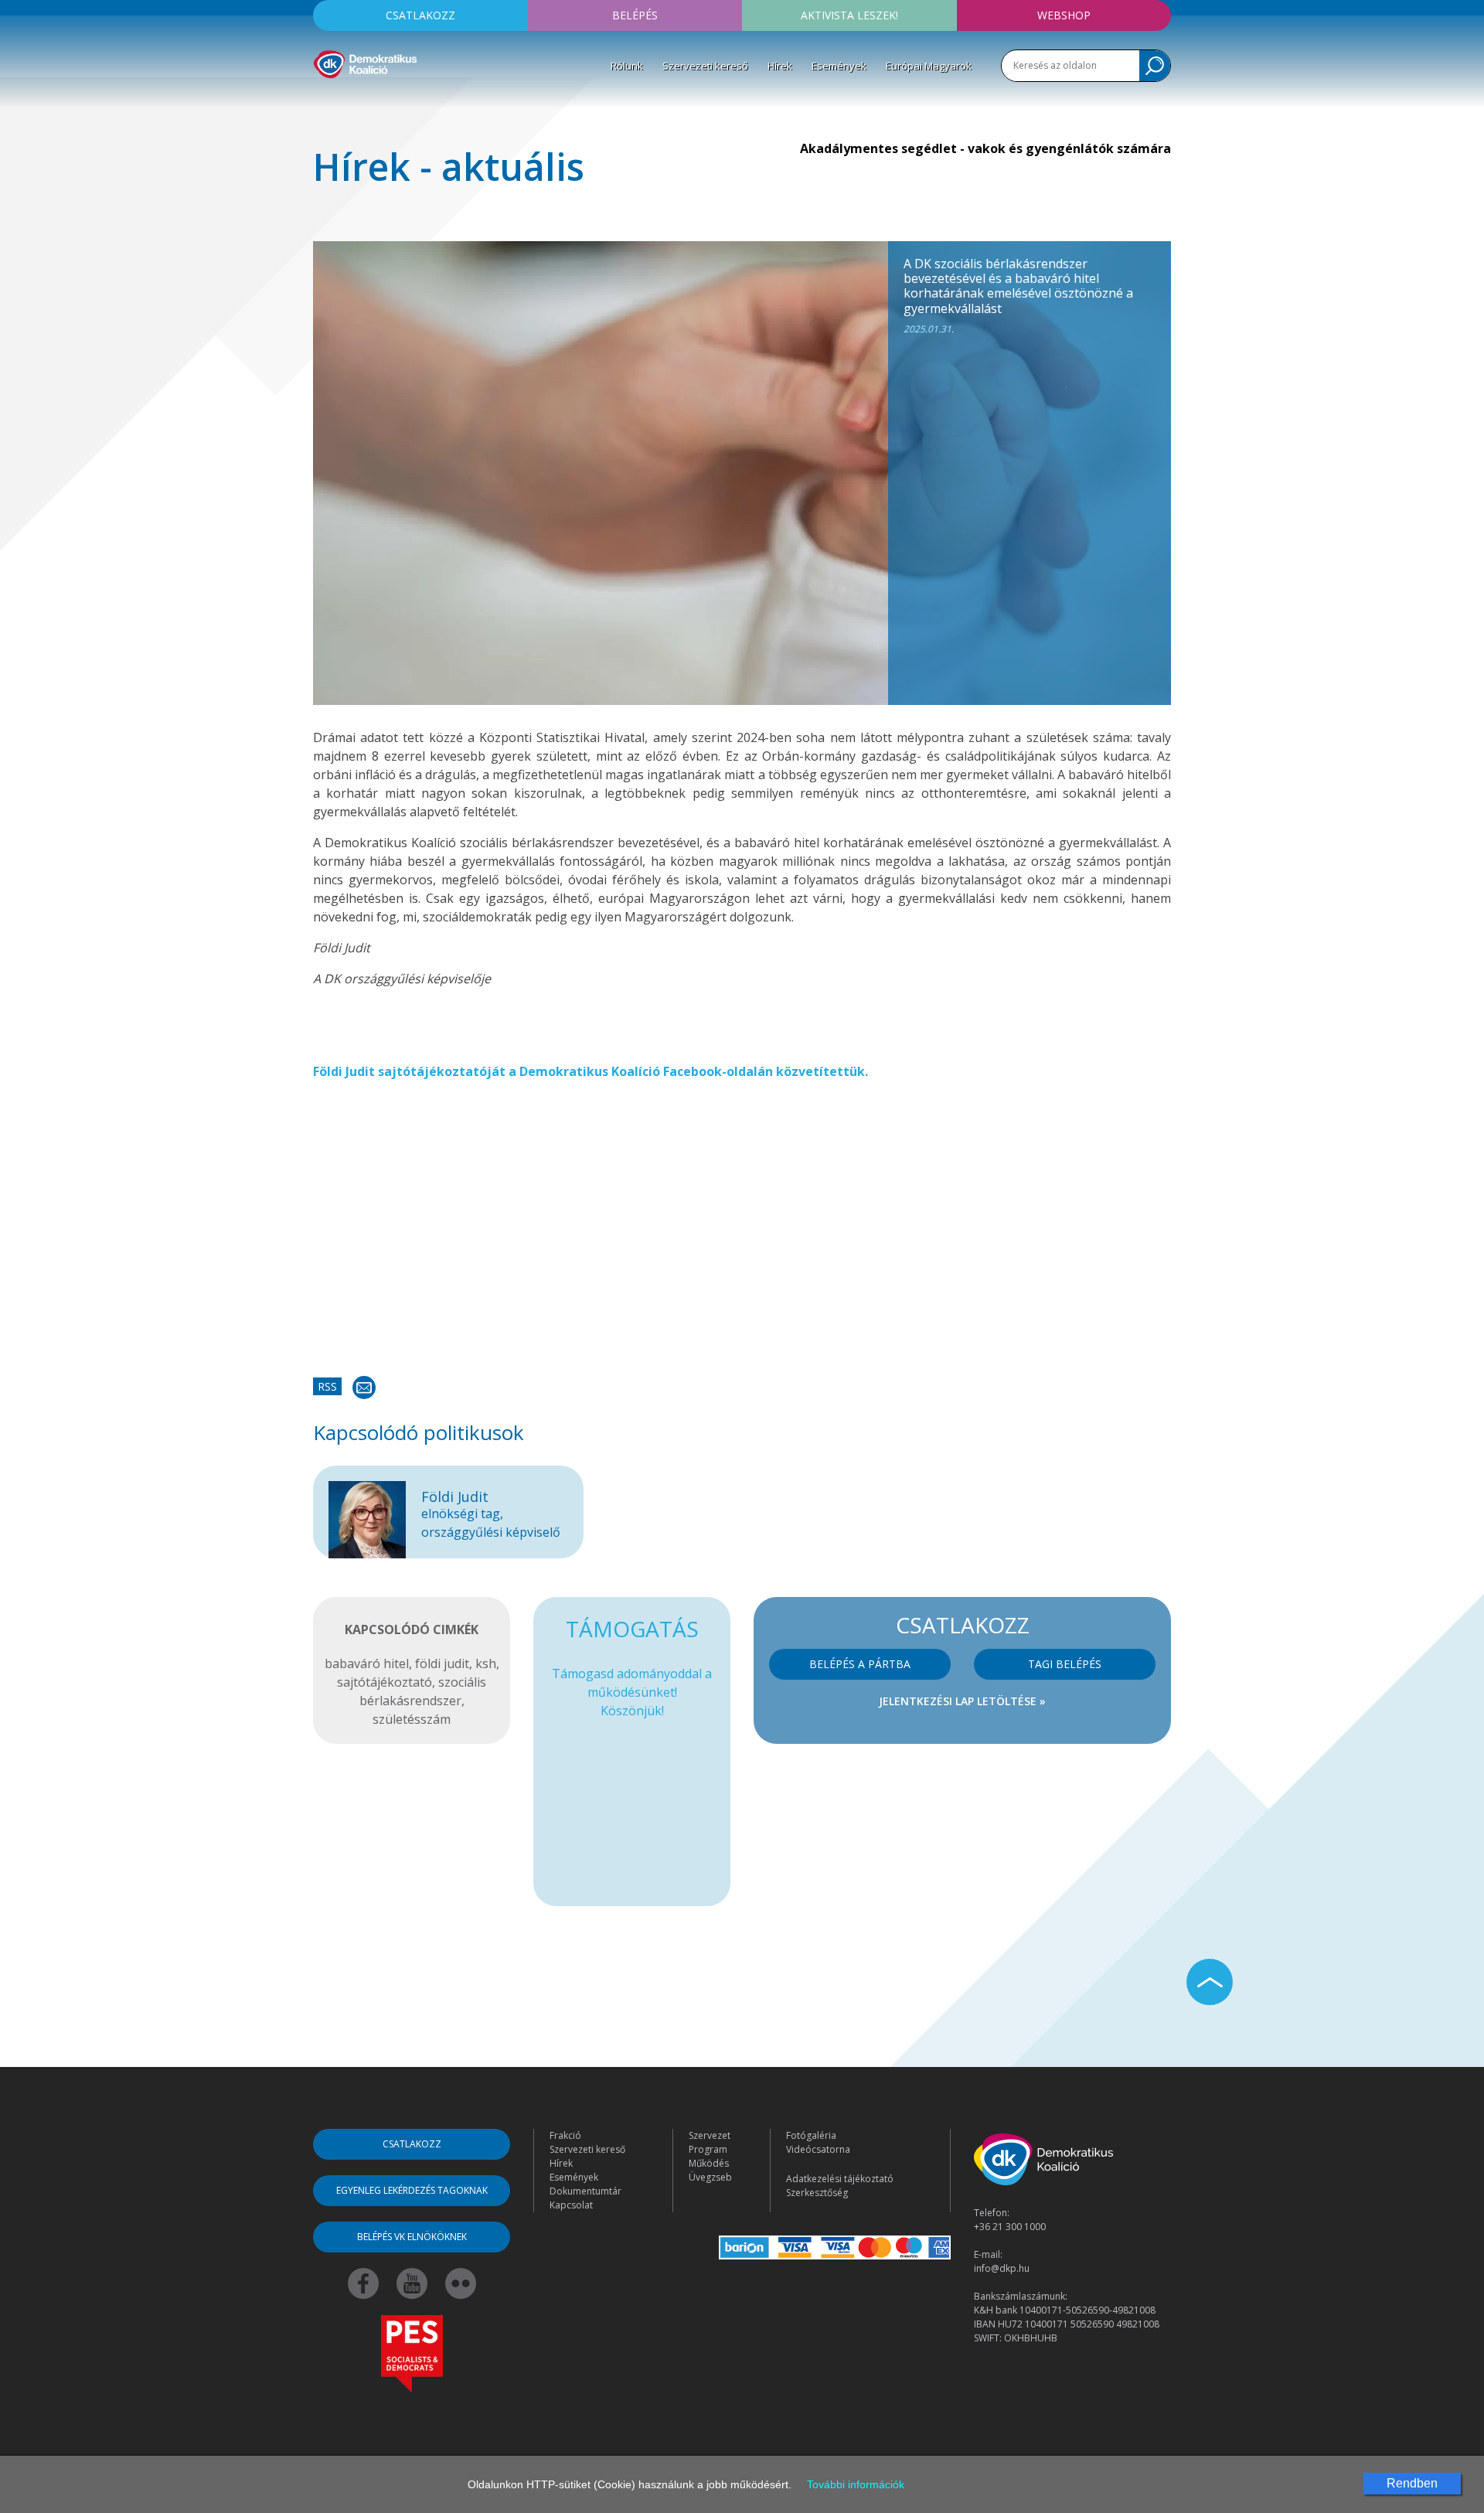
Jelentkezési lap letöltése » (962, 1701)
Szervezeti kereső (705, 66)
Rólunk (627, 66)
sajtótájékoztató (385, 1682)
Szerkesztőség (817, 2193)
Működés (709, 2163)
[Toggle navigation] (323, 101)
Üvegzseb (710, 2177)
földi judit (442, 1663)
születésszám (412, 1719)
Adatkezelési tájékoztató (840, 2179)
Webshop (1064, 15)
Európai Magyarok (929, 66)
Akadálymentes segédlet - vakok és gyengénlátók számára (985, 148)
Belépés (635, 15)
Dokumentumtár (585, 2191)
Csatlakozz (420, 15)
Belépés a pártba (860, 1664)
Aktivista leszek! (849, 15)
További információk (856, 2484)
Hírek (780, 66)
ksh (486, 1663)
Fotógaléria (811, 2135)
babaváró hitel (367, 1663)
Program (708, 2149)
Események (839, 66)
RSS (327, 1386)
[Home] (365, 62)
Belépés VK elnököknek (412, 2237)
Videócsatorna (818, 2149)
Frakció (565, 2135)
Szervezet (710, 2135)
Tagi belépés (1065, 1664)
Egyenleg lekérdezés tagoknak (412, 2190)
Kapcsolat (571, 2205)
